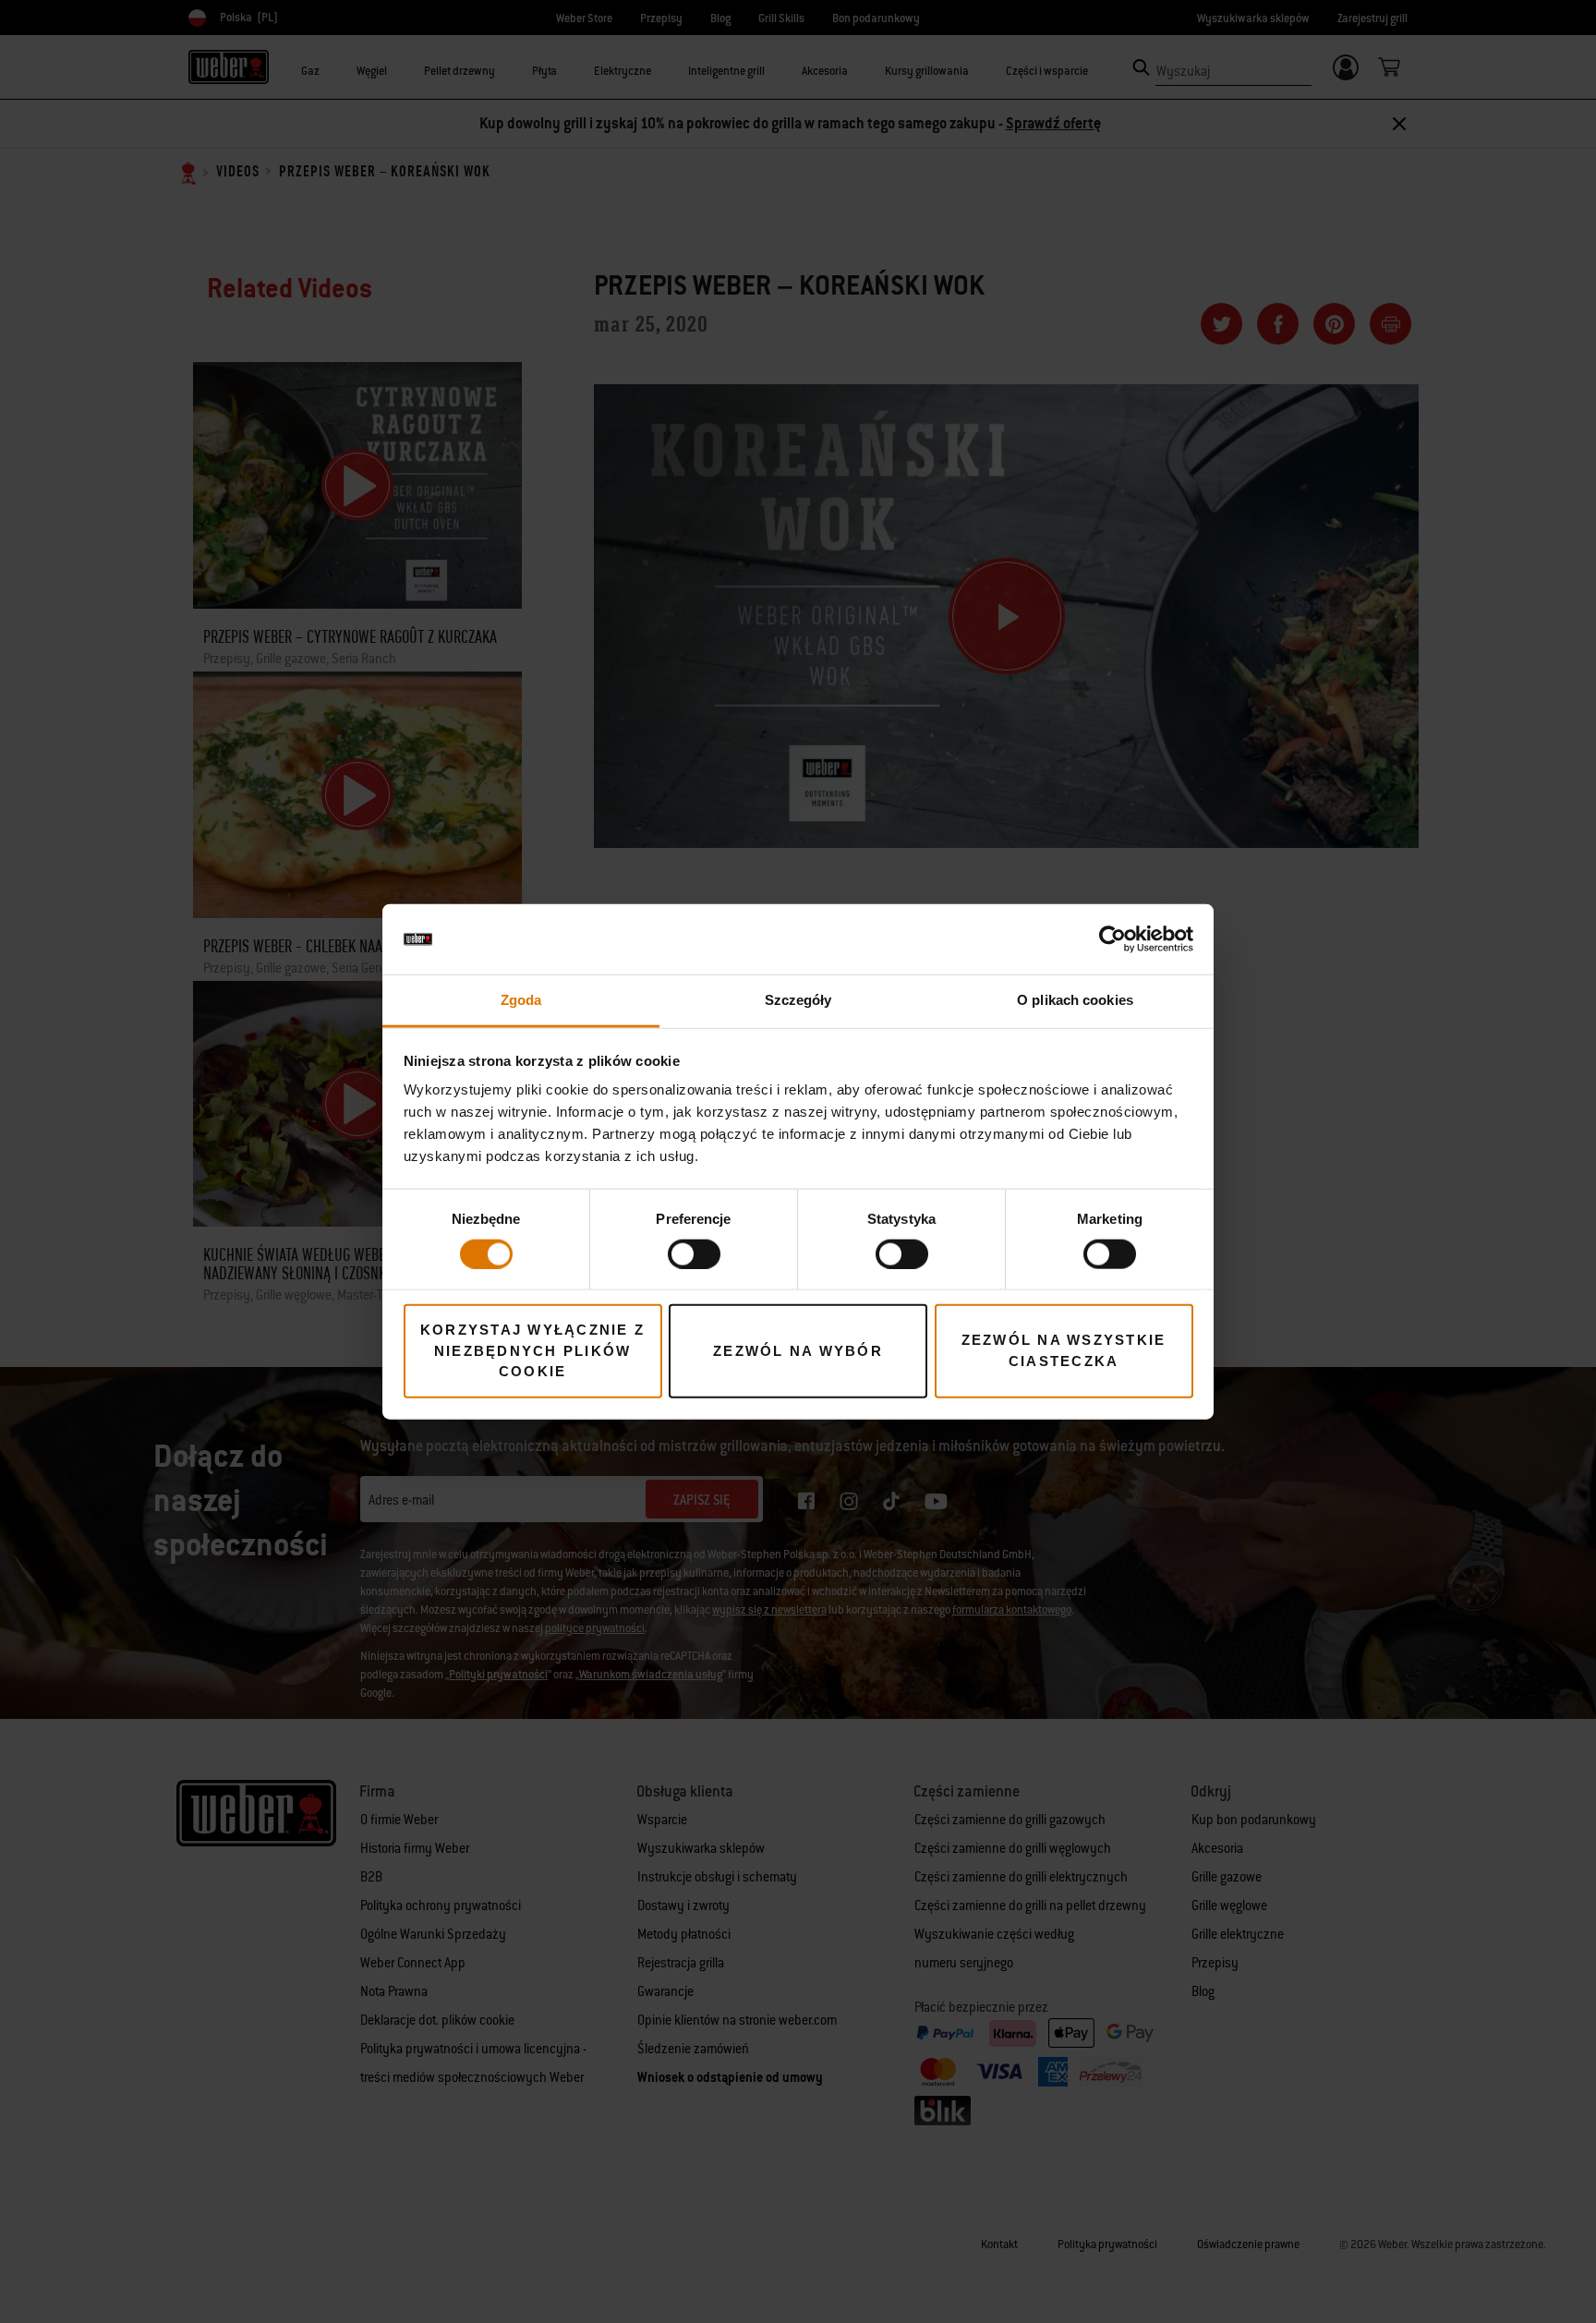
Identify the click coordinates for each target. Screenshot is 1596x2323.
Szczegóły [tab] (798, 1000)
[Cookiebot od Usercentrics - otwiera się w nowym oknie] (1112, 939)
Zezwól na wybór (798, 1350)
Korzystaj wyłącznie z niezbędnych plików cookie (532, 1350)
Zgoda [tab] (521, 1000)
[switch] (694, 1253)
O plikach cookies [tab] (1075, 1000)
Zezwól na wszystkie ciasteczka (1064, 1350)
